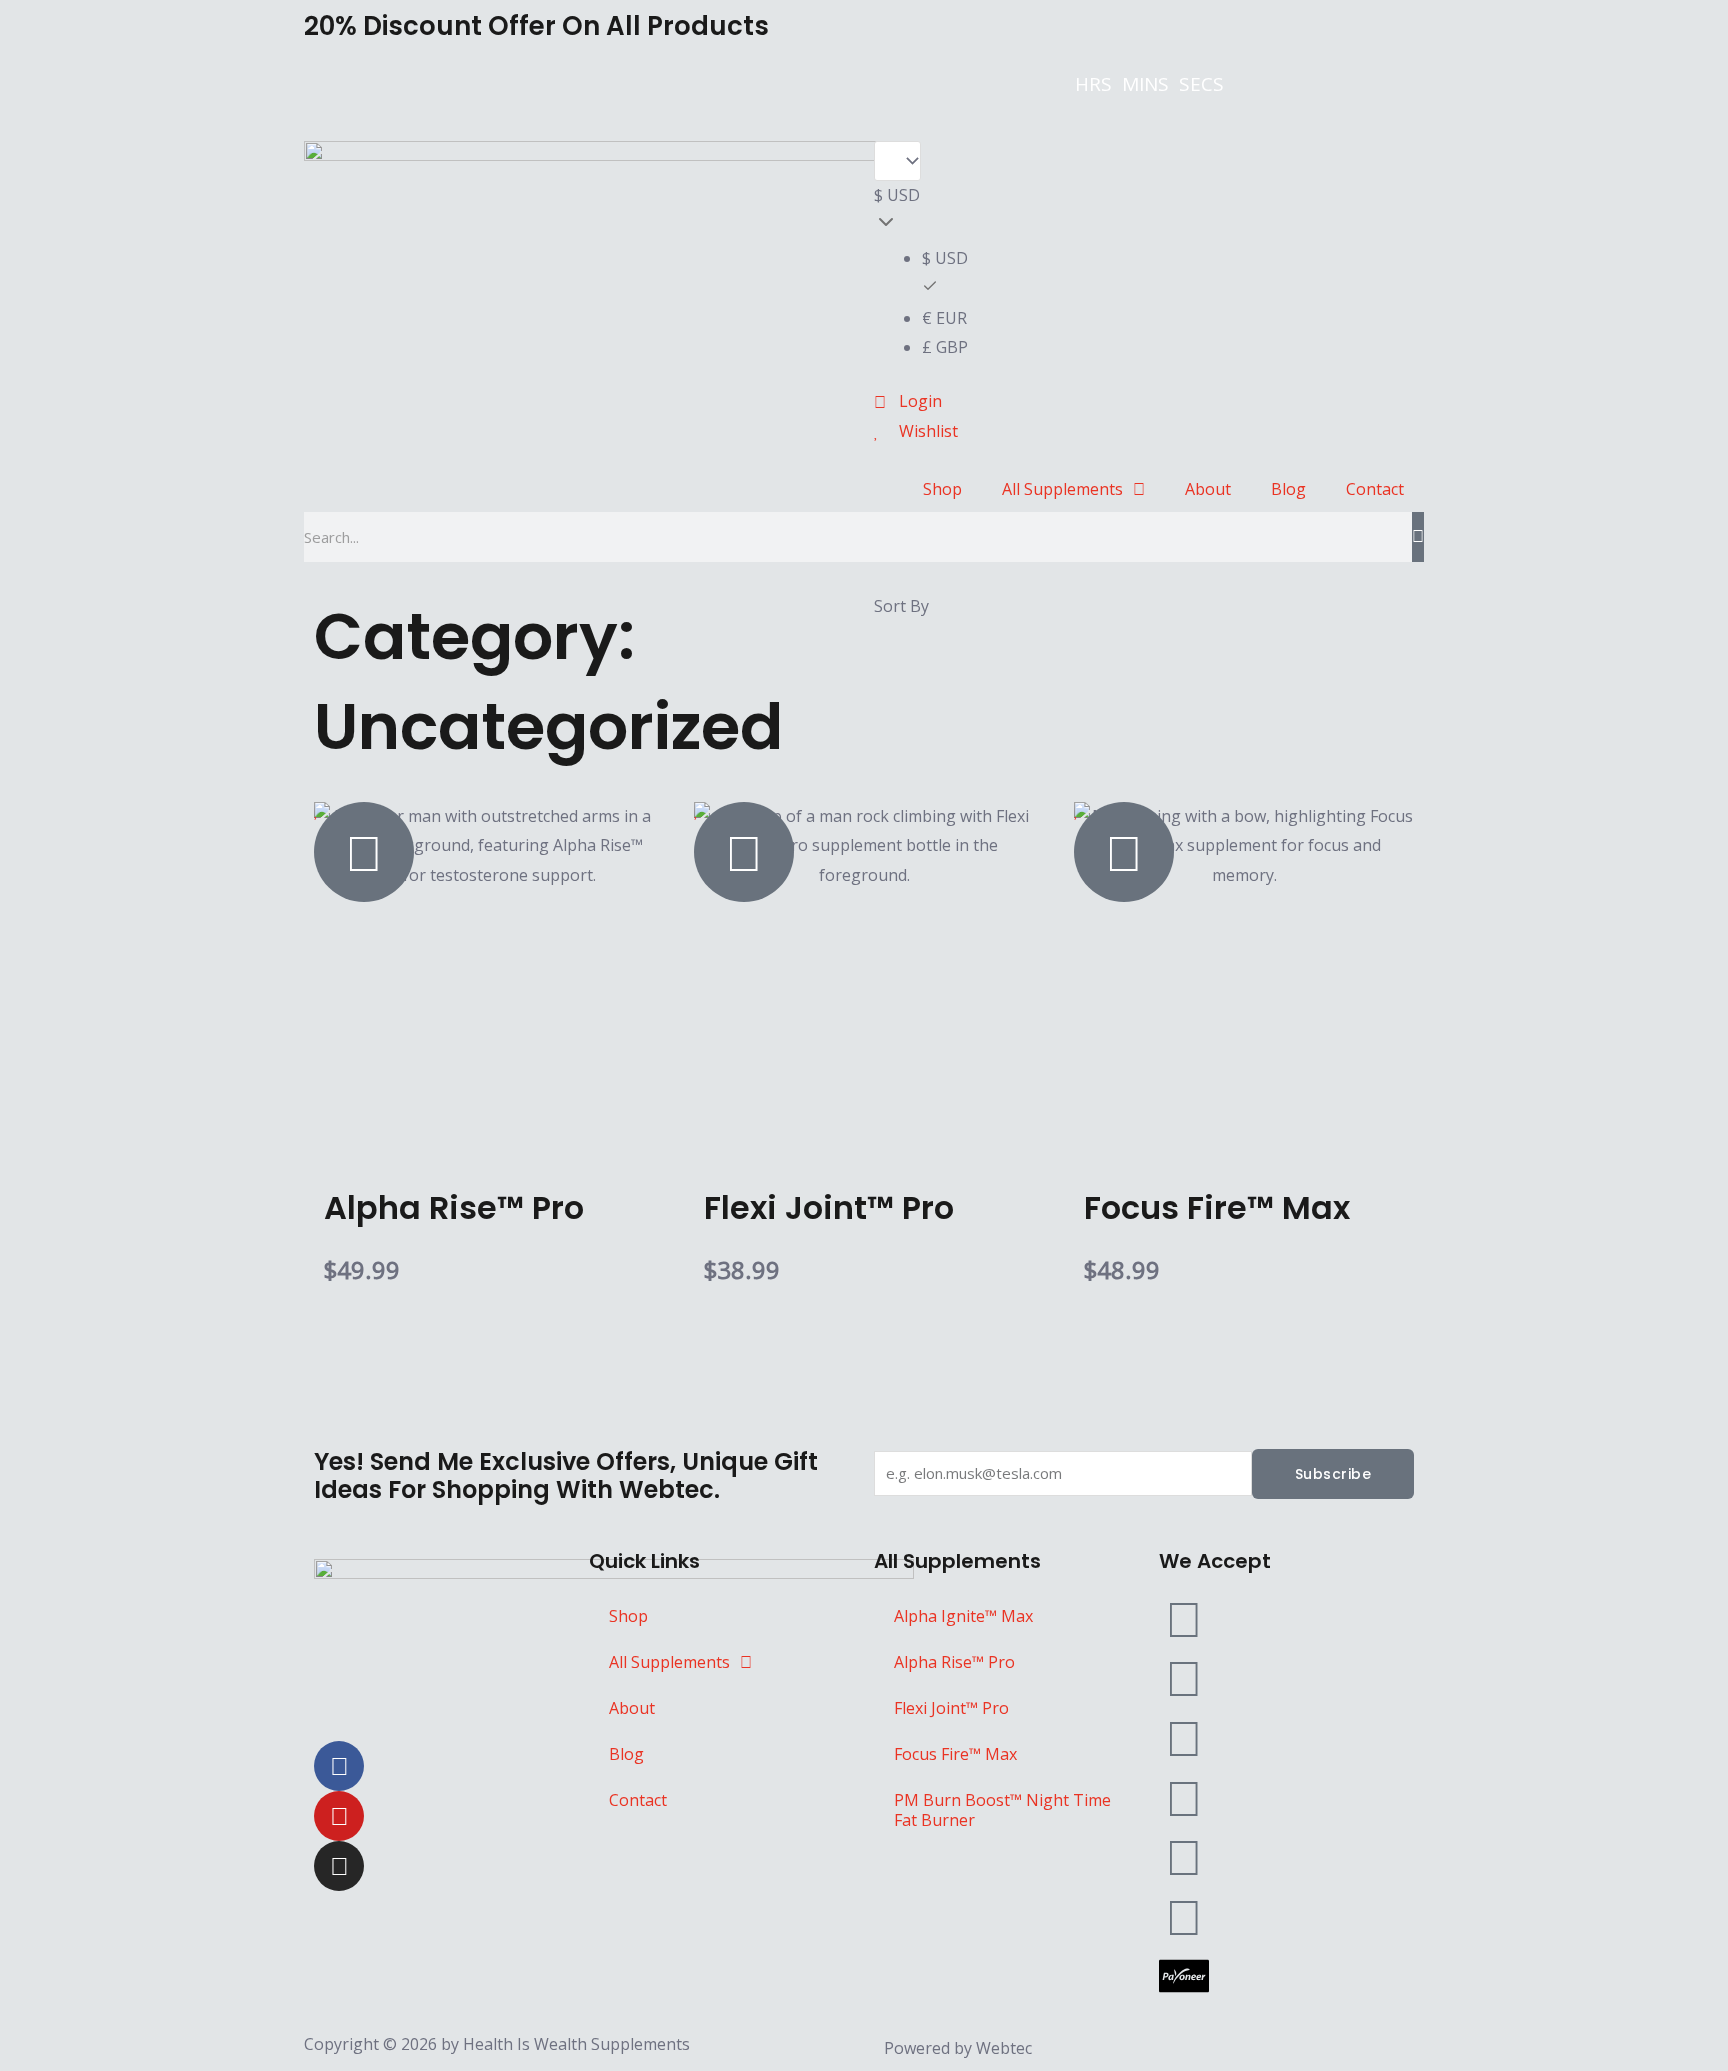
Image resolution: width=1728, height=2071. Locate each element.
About (1208, 489)
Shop (942, 489)
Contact (1375, 489)
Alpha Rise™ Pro (954, 1662)
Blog (1288, 489)
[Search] (1418, 537)
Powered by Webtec (958, 2048)
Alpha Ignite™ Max (963, 1616)
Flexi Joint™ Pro (951, 1708)
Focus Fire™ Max (955, 1754)
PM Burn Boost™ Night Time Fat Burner (1002, 1810)
